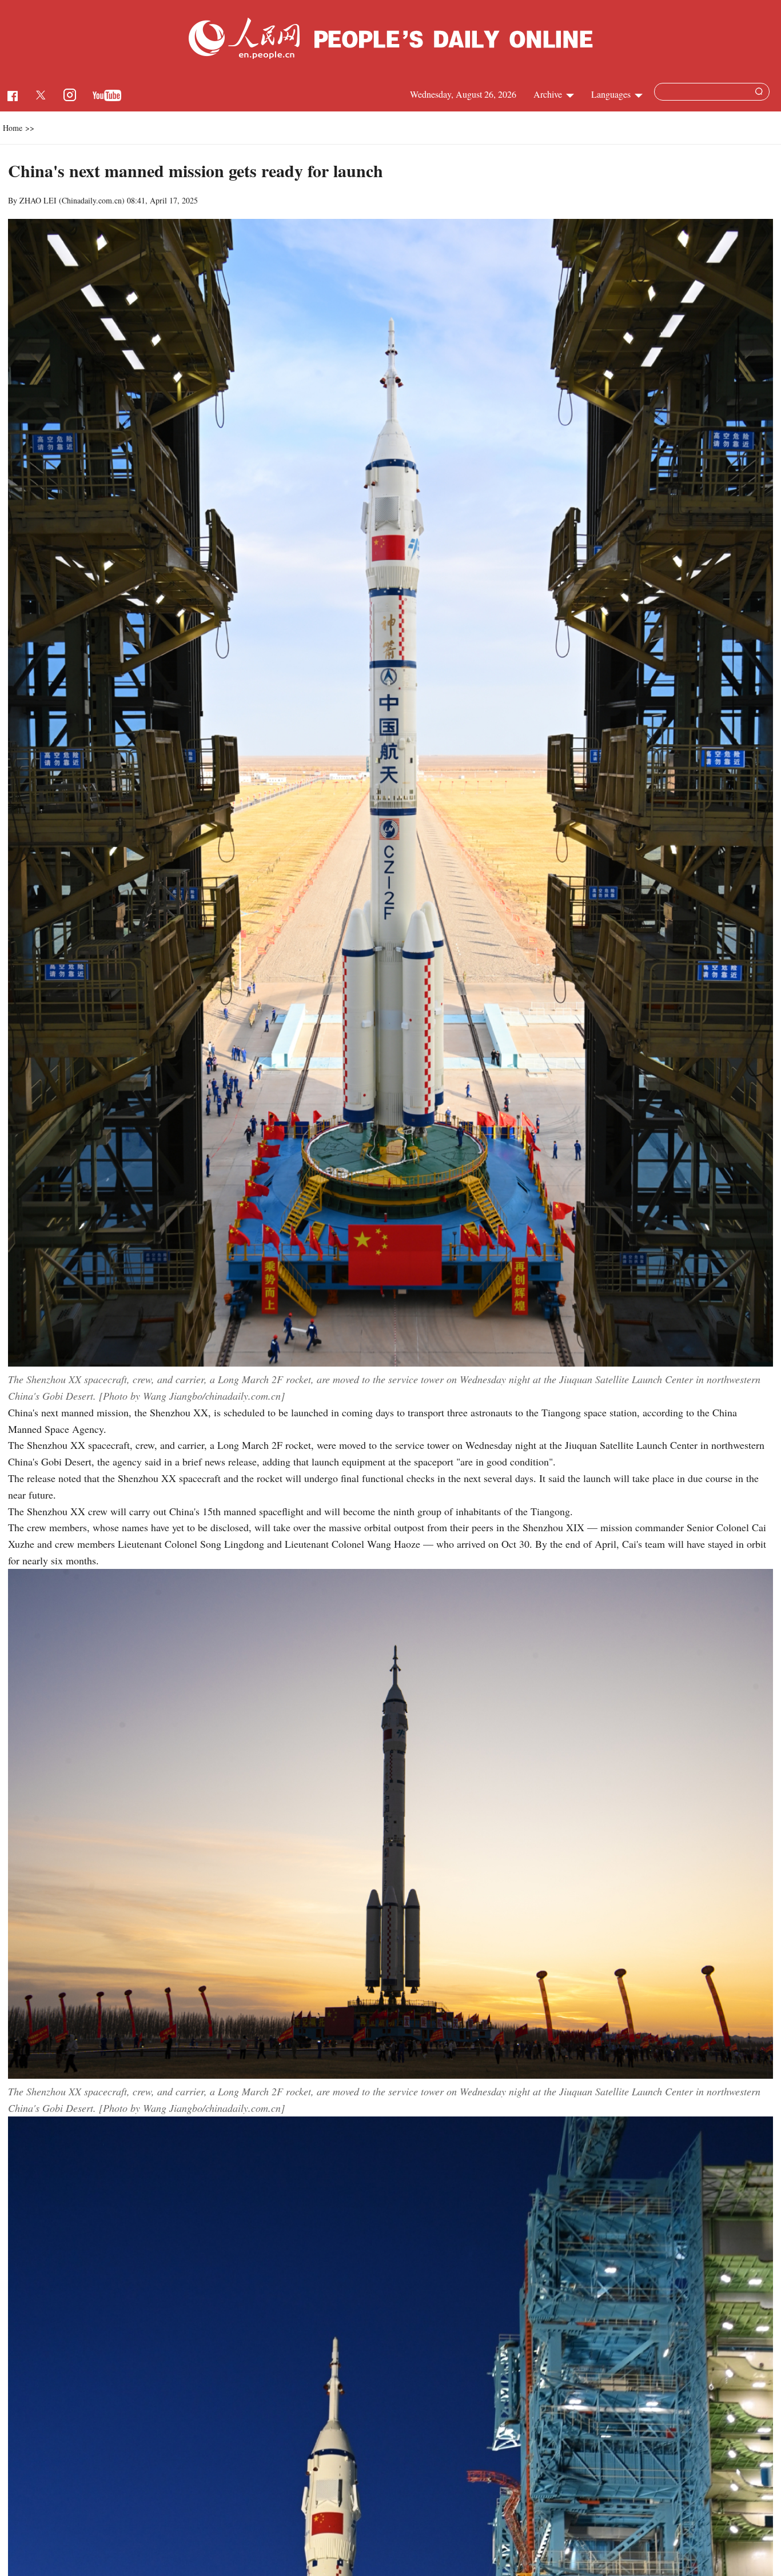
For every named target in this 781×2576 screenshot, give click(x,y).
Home (13, 128)
